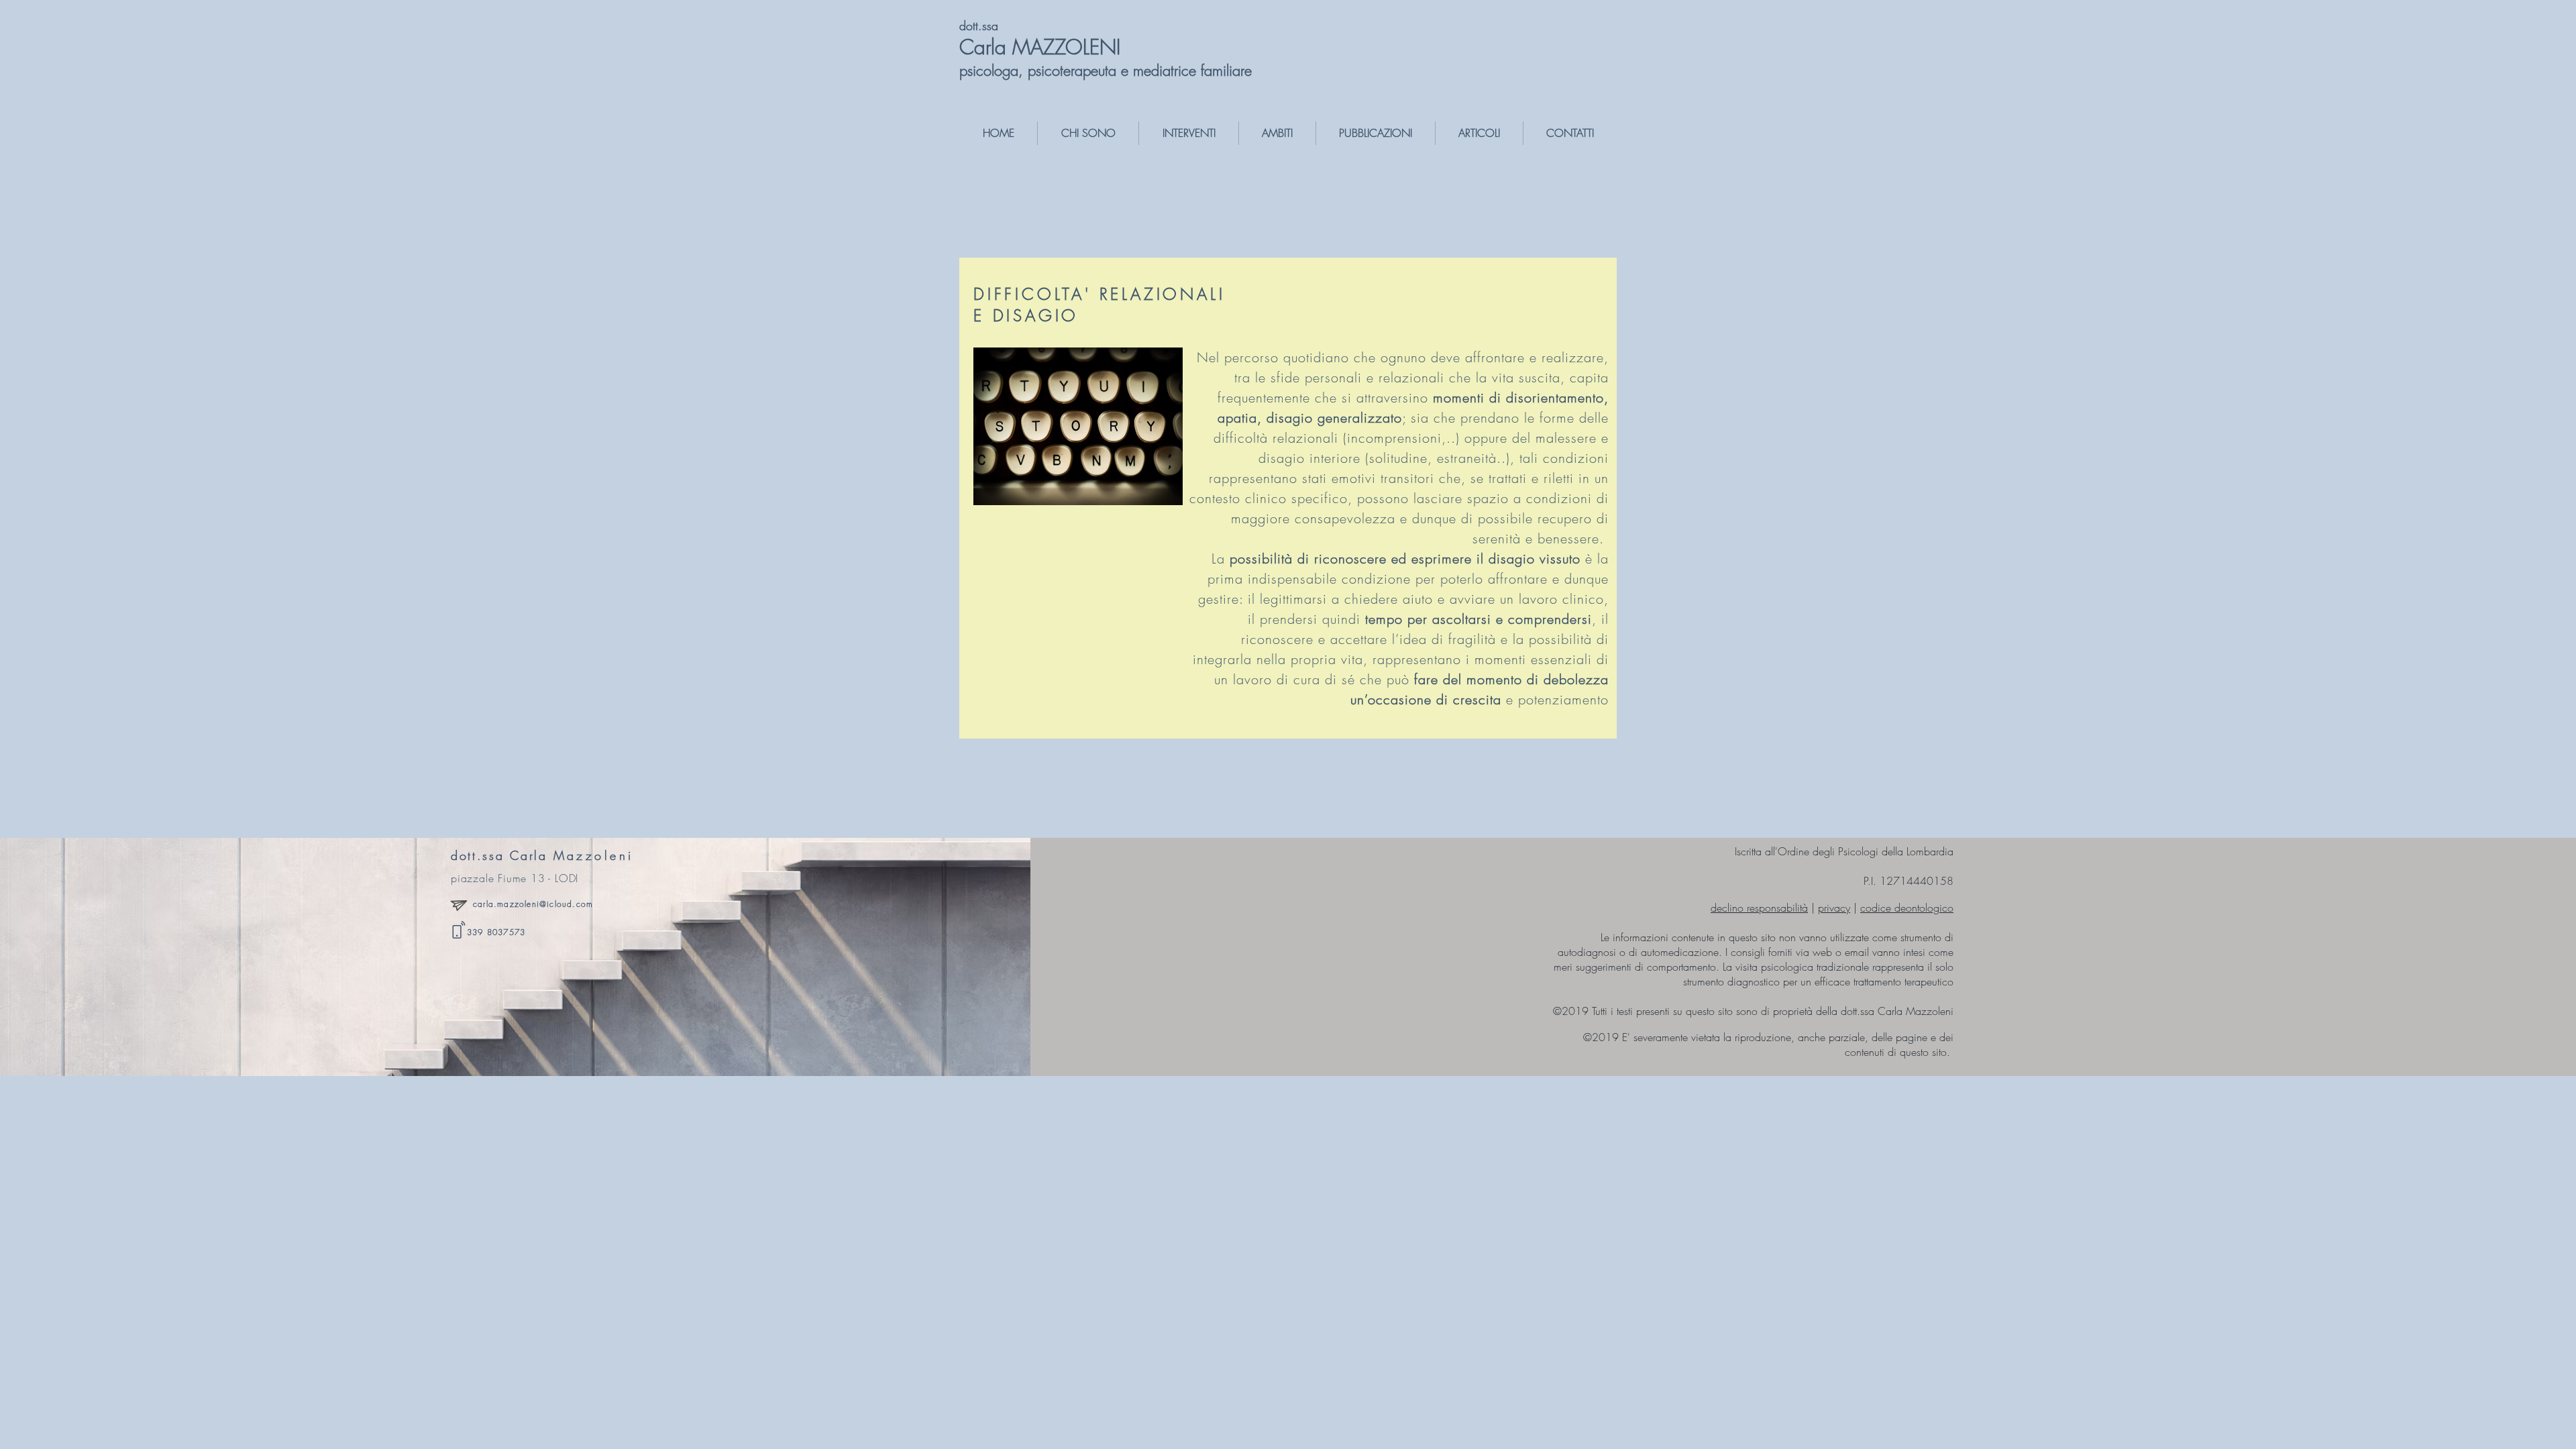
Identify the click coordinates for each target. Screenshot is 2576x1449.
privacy (1834, 908)
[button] (1088, 133)
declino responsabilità (1759, 908)
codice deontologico (1907, 908)
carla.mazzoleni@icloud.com (533, 904)
